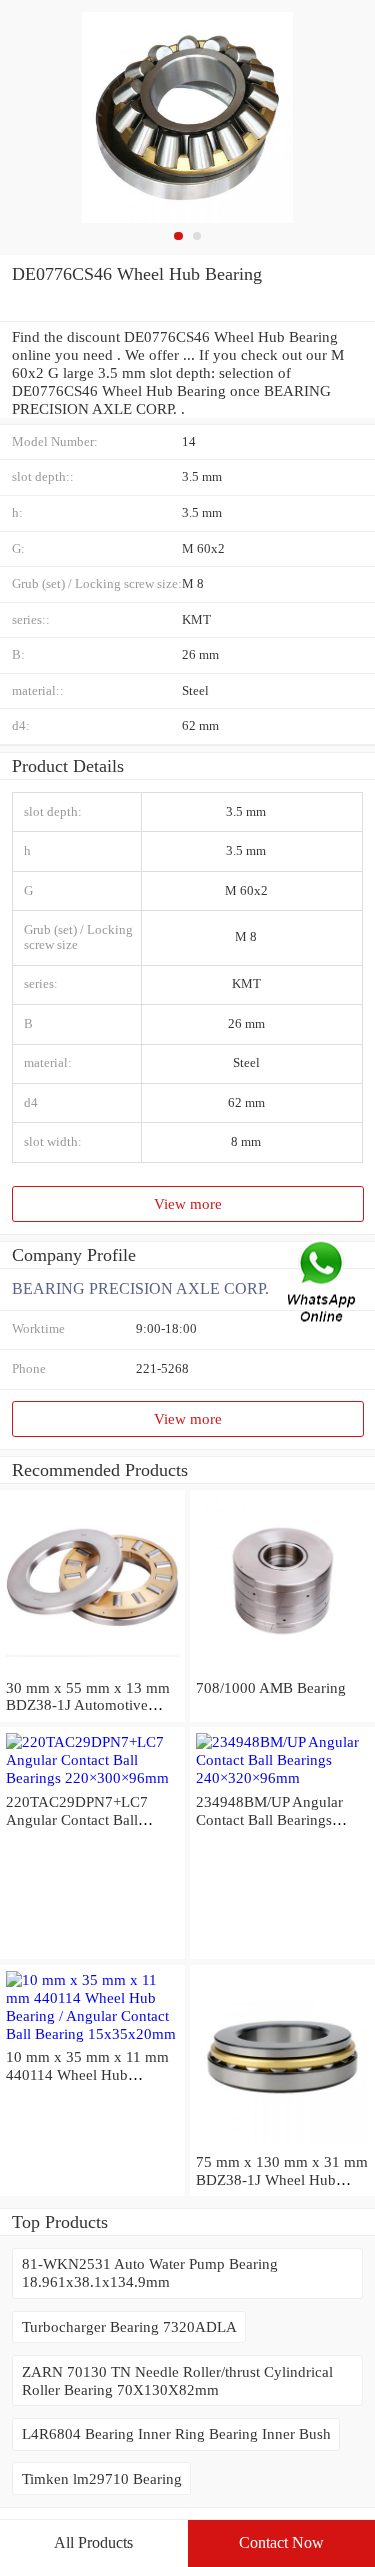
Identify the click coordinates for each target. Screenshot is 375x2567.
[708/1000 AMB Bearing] (282, 1669)
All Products (93, 2542)
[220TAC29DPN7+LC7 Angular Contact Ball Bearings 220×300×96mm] (92, 1777)
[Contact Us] (323, 1283)
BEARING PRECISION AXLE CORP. (140, 1288)
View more (188, 1203)
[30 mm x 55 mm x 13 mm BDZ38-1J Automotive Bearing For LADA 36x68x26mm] (92, 1669)
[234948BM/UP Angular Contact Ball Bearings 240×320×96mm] (282, 1777)
